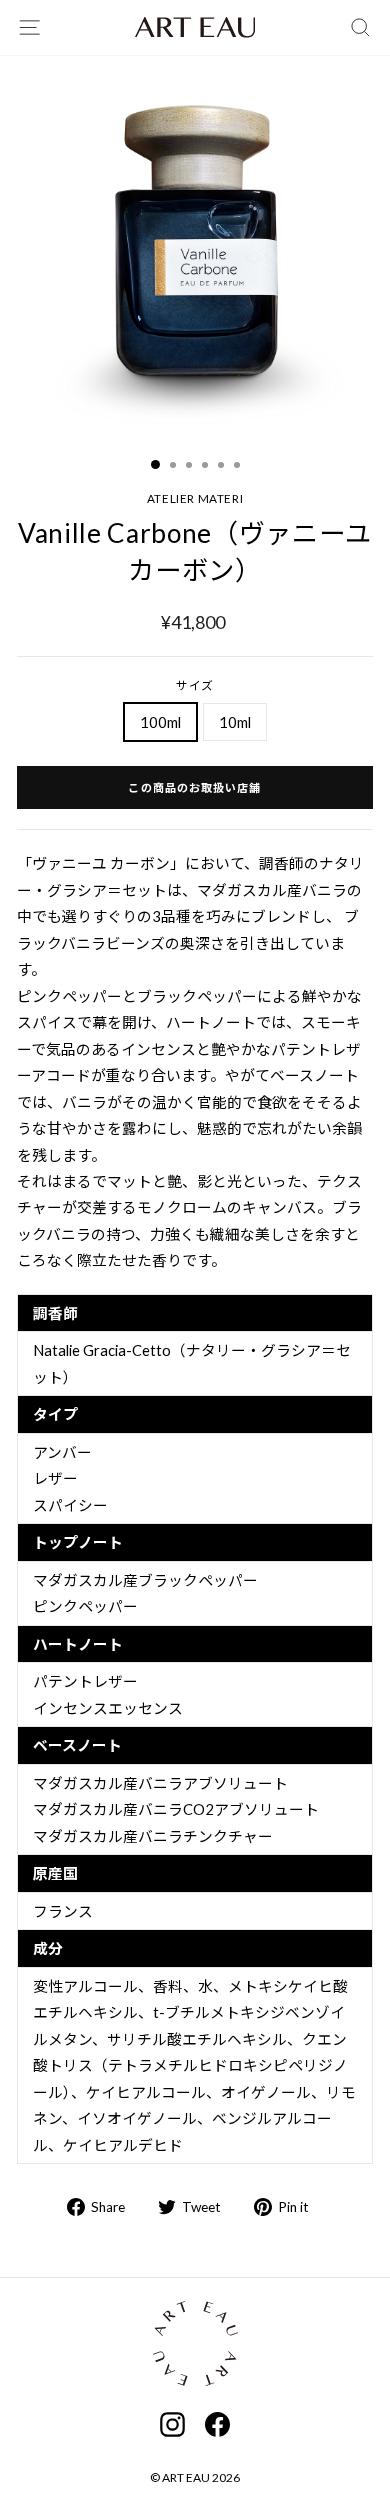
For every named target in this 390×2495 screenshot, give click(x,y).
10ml (235, 722)
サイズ (195, 685)
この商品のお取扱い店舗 (194, 787)
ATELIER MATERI (195, 498)
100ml (160, 722)
